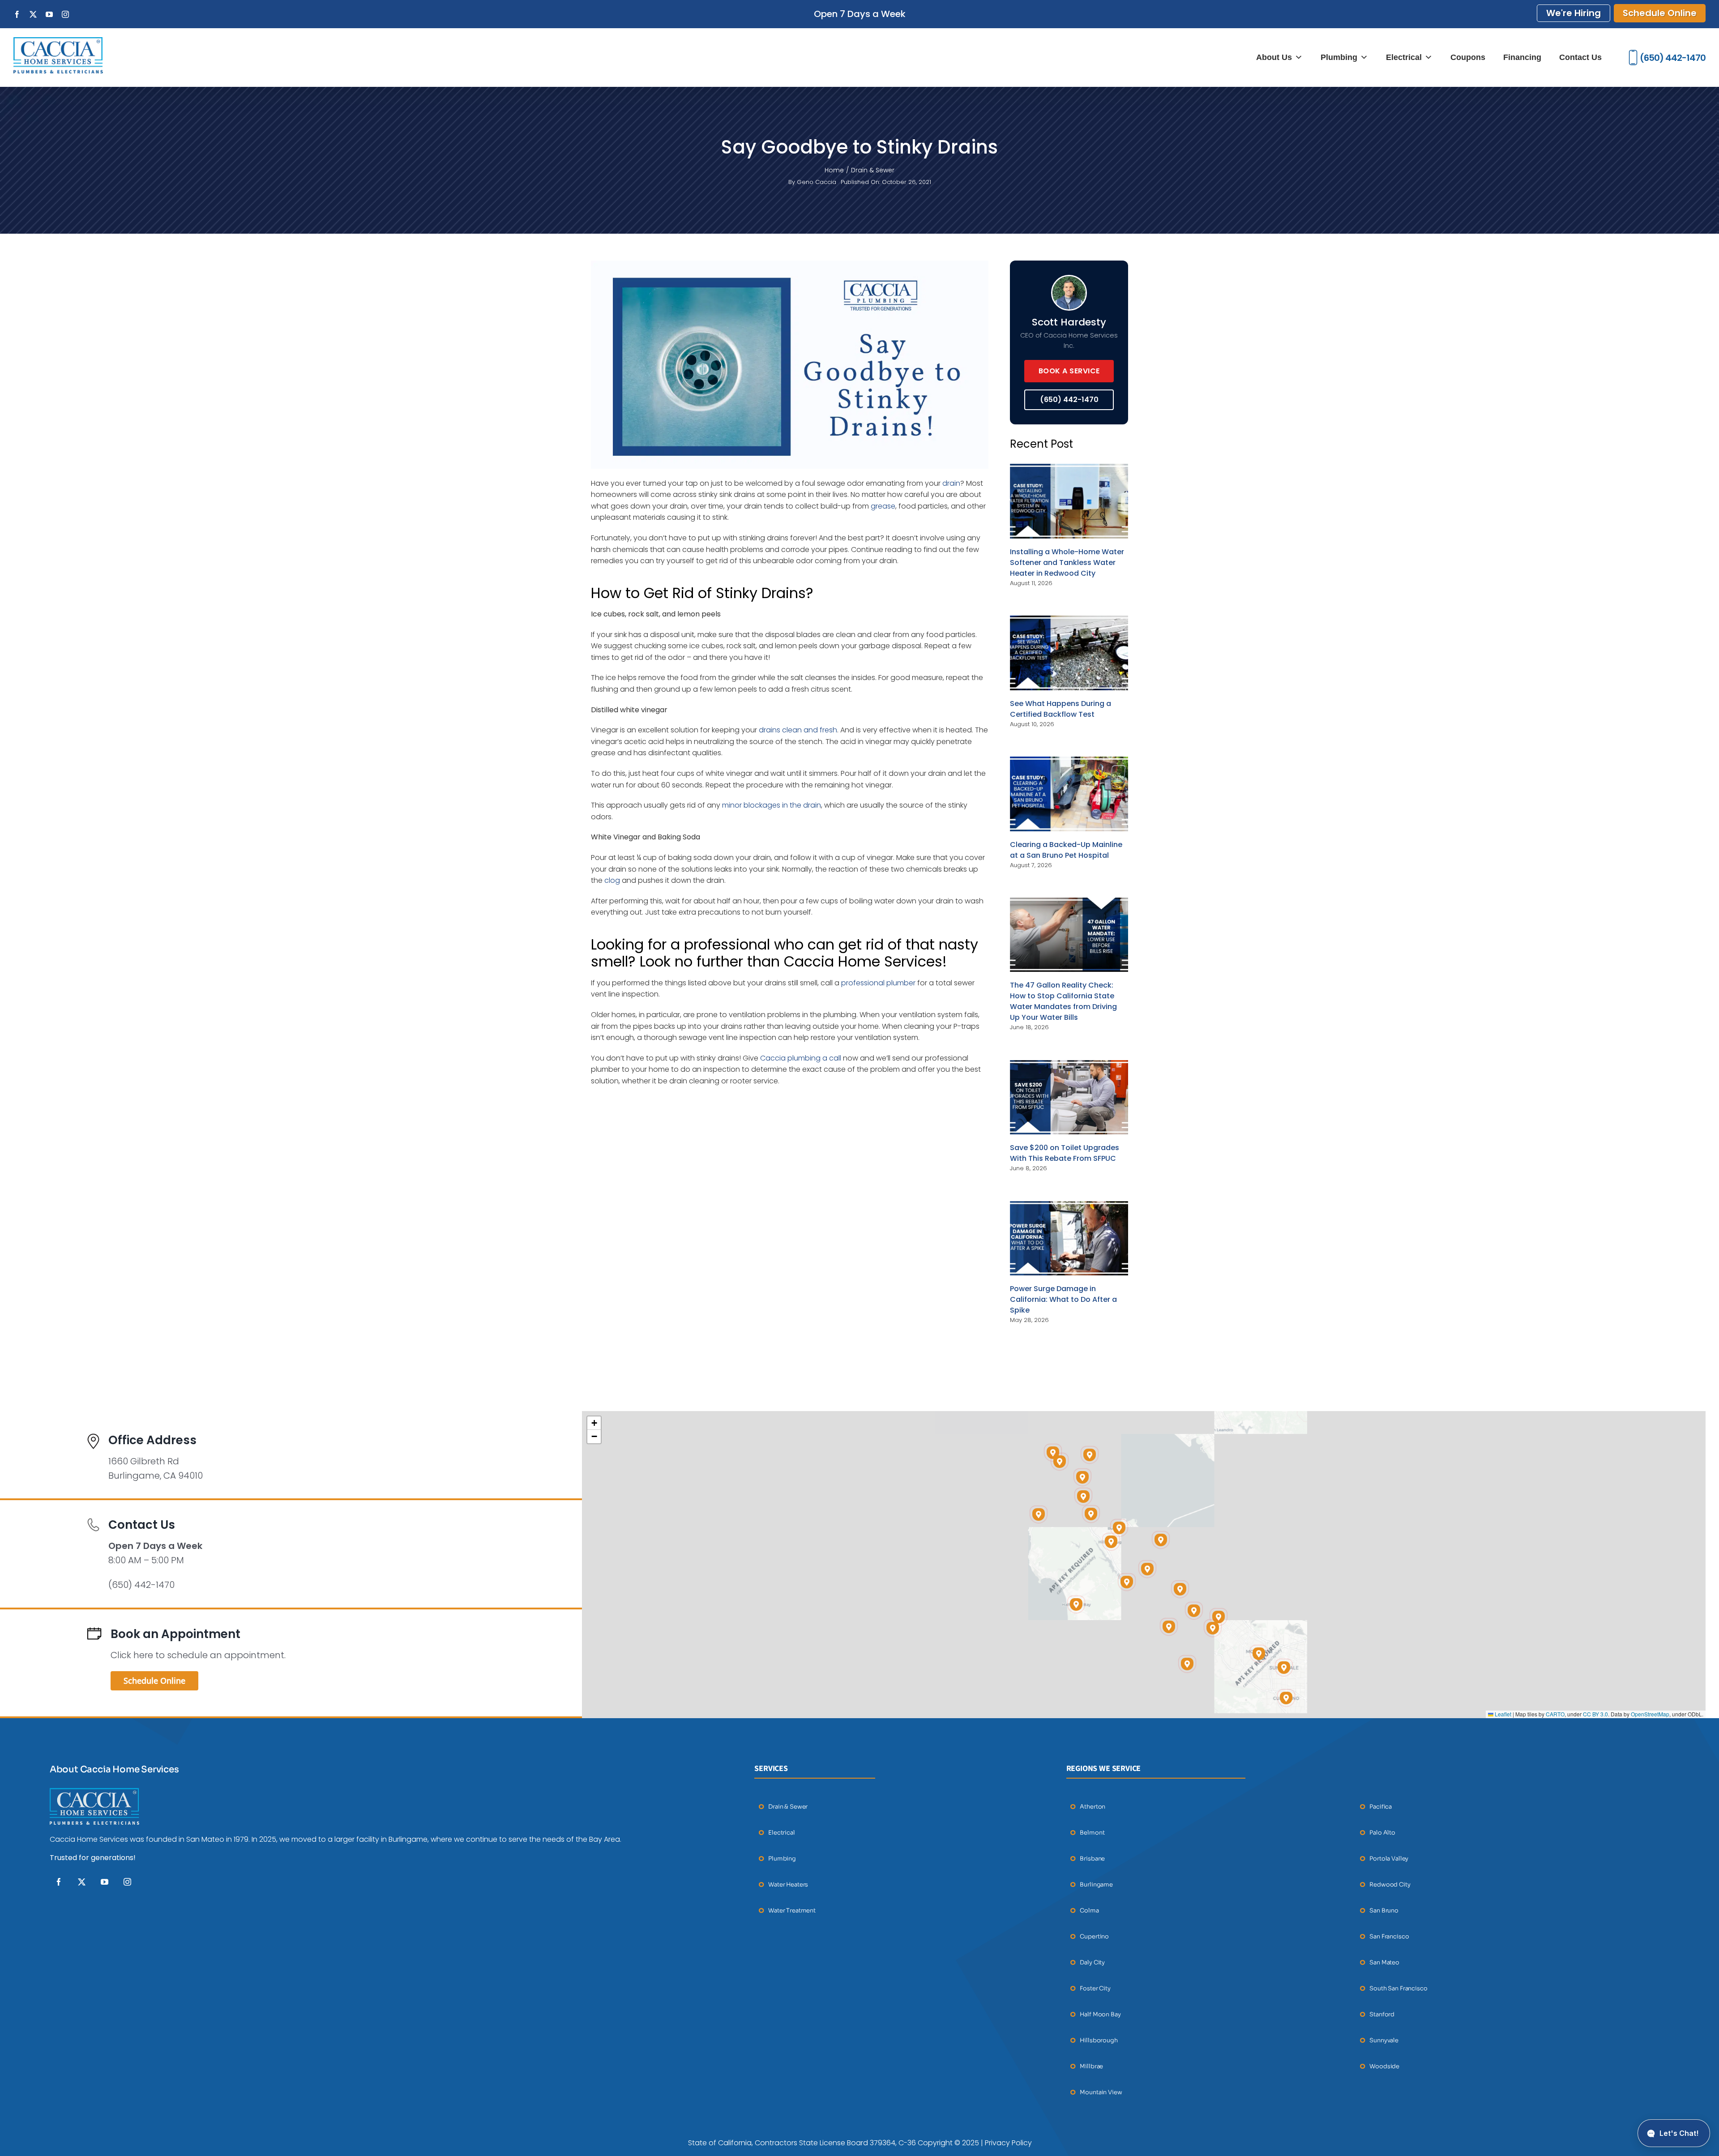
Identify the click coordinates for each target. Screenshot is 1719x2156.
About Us (1274, 57)
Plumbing (1339, 57)
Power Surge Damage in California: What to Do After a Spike (1063, 1299)
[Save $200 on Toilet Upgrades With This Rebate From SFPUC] (1069, 1097)
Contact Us (1580, 57)
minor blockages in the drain (772, 805)
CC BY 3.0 (1595, 1714)
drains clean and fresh (798, 730)
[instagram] (127, 1882)
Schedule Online (1660, 13)
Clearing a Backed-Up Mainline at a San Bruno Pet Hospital (1066, 850)
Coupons (1468, 57)
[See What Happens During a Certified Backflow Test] (1069, 653)
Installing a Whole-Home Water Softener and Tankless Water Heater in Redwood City (1067, 563)
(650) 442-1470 (1673, 58)
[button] (1194, 1611)
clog (612, 880)
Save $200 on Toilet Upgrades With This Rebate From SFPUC (1065, 1153)
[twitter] (82, 1882)
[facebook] (59, 1882)
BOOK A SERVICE (1069, 371)
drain (951, 483)
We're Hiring (1574, 13)
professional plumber (878, 983)
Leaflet (1502, 1714)
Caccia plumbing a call (801, 1058)
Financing (1522, 57)
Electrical (1404, 57)
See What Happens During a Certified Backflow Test (1060, 709)
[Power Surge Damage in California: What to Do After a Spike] (1069, 1238)
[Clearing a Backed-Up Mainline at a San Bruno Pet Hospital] (1069, 794)
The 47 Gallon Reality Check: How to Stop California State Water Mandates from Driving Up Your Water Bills (1063, 1001)
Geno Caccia (817, 182)
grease (883, 506)
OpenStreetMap (1650, 1714)
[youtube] (105, 1882)
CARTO (1555, 1714)
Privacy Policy (1008, 2143)
